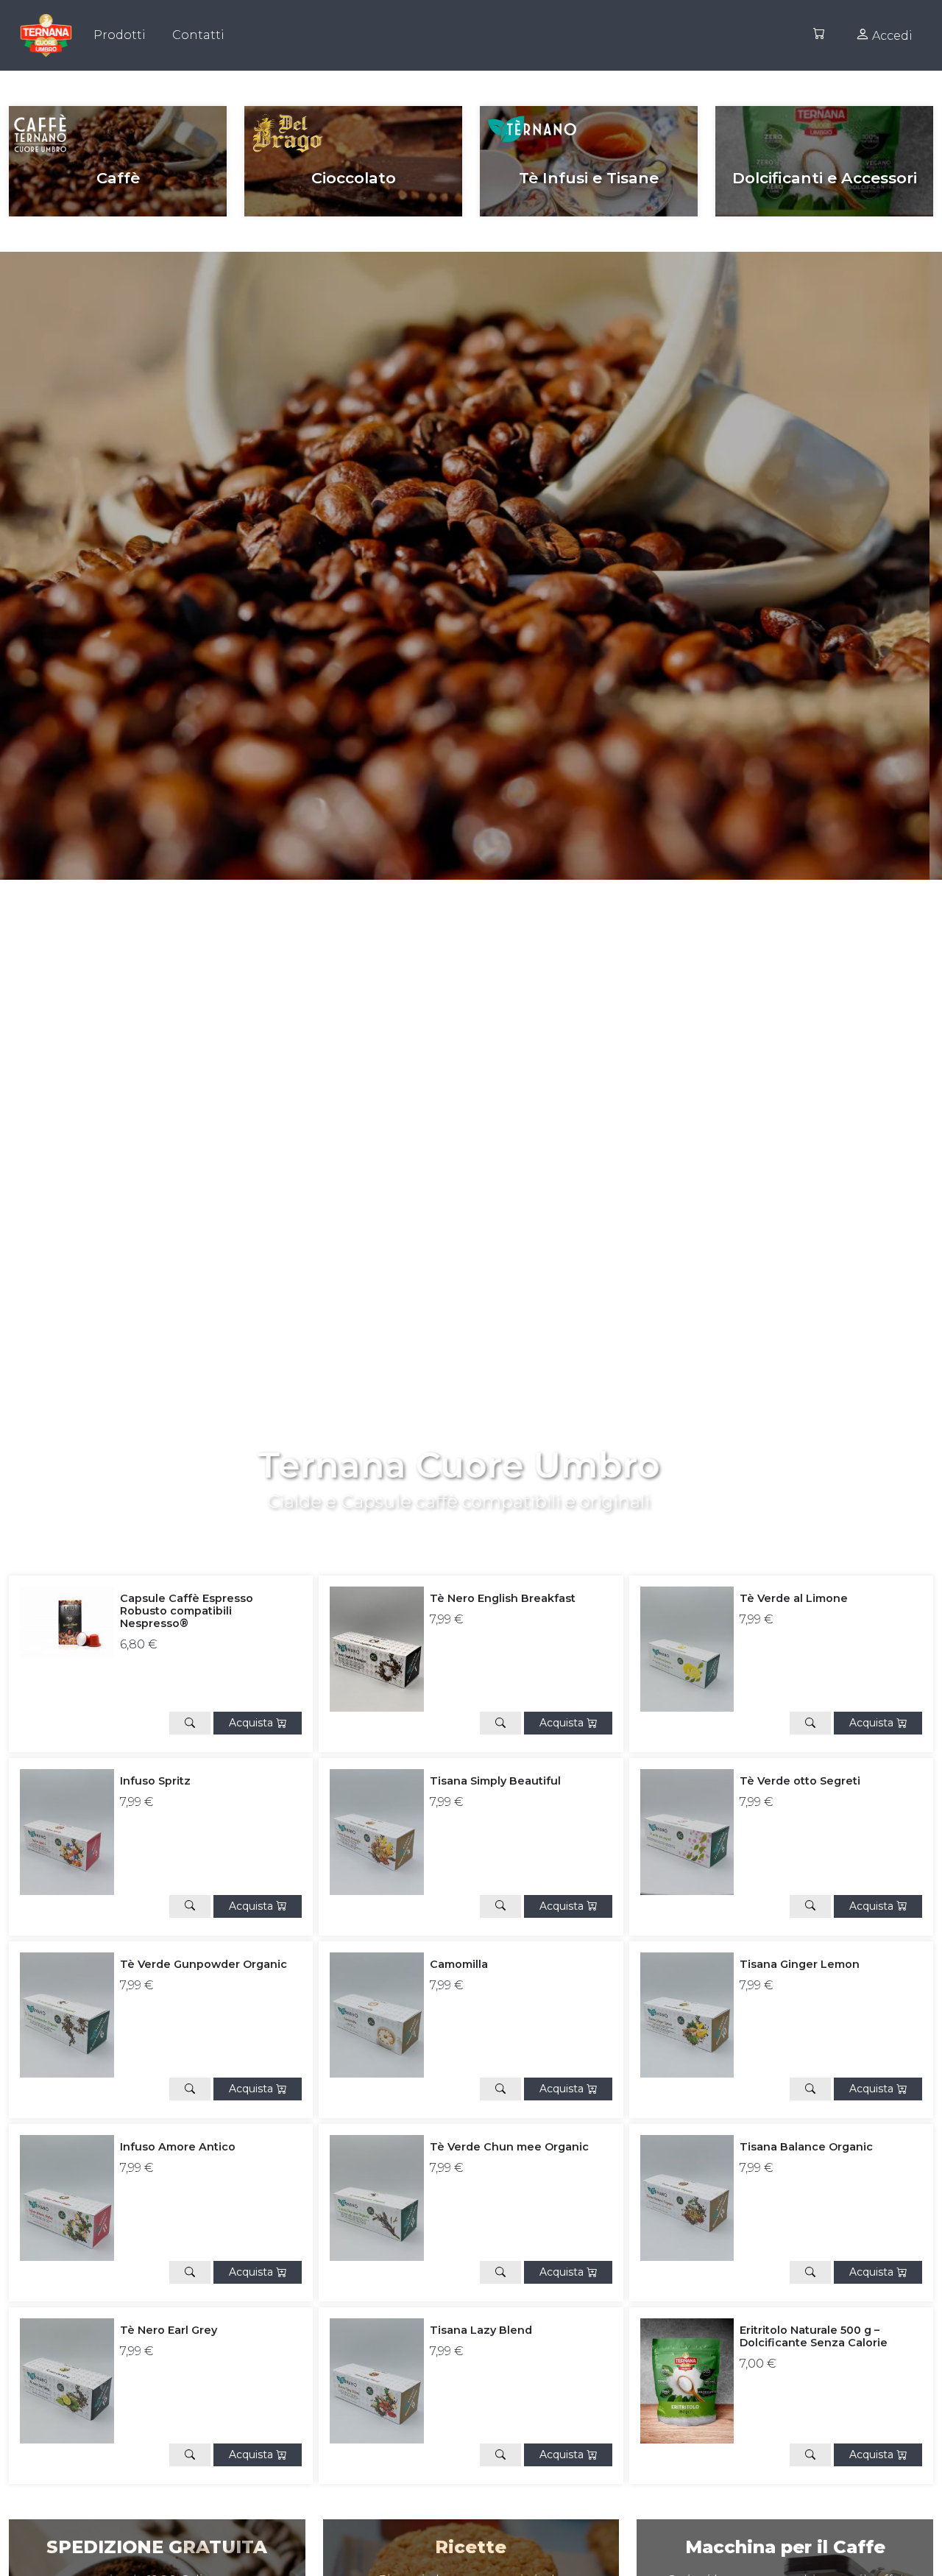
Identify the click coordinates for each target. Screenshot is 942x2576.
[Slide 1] (484, 1520)
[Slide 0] (458, 1520)
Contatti (198, 35)
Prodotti (120, 35)
